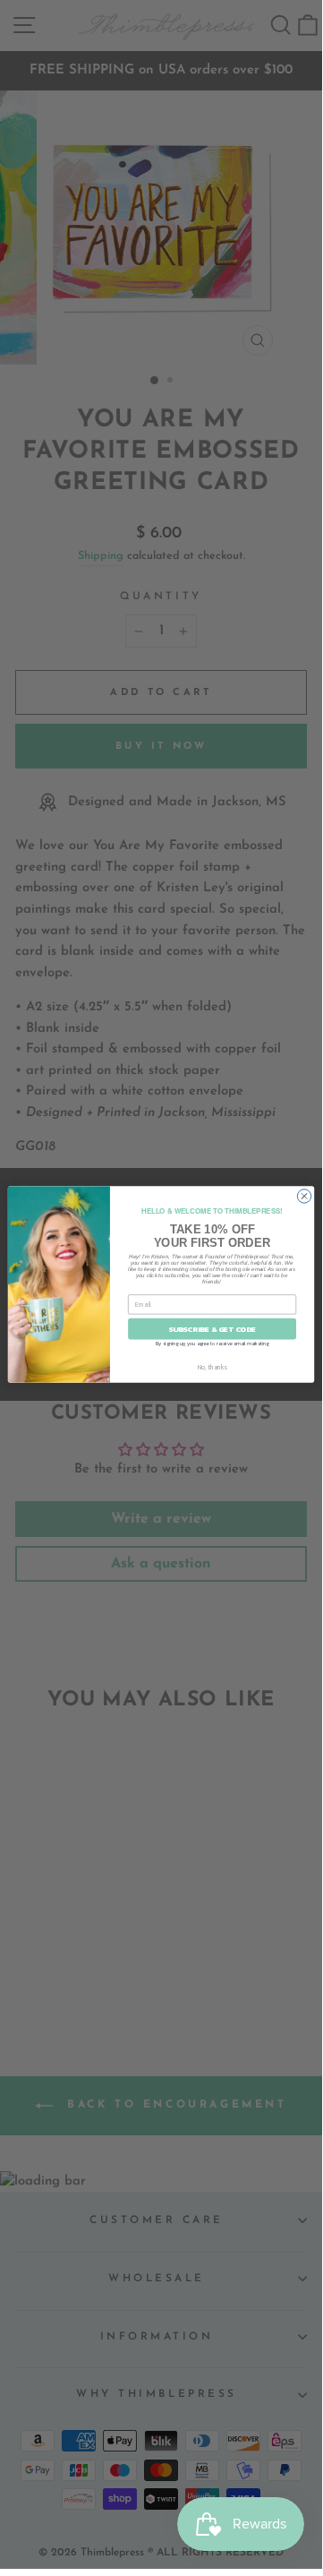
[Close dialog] (304, 1196)
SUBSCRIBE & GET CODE (212, 1329)
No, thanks (212, 1367)
